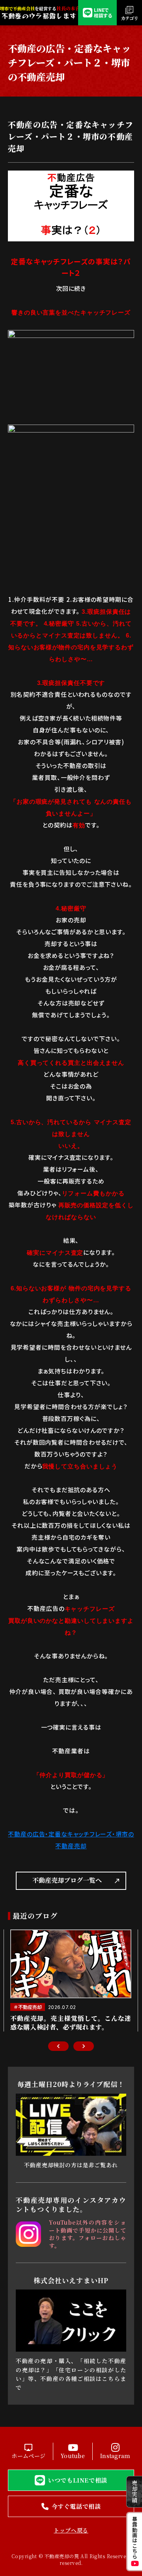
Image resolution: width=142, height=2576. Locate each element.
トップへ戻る (71, 2530)
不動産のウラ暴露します (39, 16)
